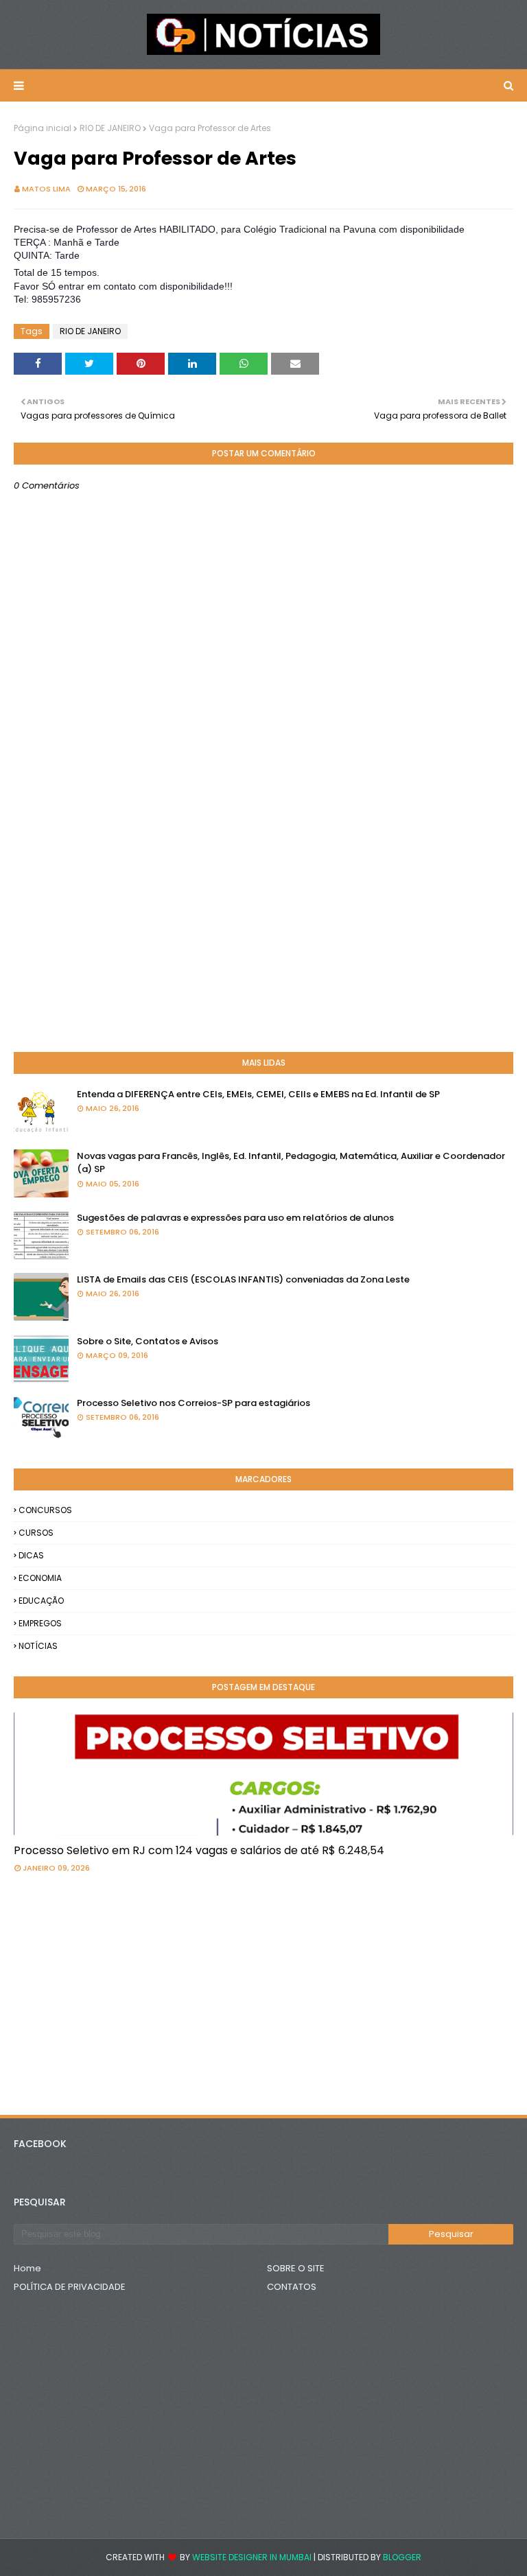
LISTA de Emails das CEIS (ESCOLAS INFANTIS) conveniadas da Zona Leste (243, 1279)
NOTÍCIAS (38, 1646)
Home (27, 2268)
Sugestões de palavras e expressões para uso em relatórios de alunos (235, 1218)
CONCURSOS (45, 1510)
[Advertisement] (263, 932)
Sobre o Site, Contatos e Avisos (148, 1341)
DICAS (31, 1555)
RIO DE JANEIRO (110, 128)
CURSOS (36, 1533)
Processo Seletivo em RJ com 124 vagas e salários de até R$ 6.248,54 (199, 1850)
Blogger (402, 2557)
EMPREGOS (40, 1623)
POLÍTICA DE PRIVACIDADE (70, 2287)
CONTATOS (292, 2287)
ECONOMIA (40, 1578)
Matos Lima (46, 189)
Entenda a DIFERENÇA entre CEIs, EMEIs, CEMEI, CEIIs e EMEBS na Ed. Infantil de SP (258, 1094)
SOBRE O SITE (296, 2268)
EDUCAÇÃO (41, 1601)
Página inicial (43, 128)
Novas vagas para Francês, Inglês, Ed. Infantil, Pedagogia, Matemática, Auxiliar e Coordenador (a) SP (291, 1163)
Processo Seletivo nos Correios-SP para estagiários (194, 1403)
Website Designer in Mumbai (252, 2557)
